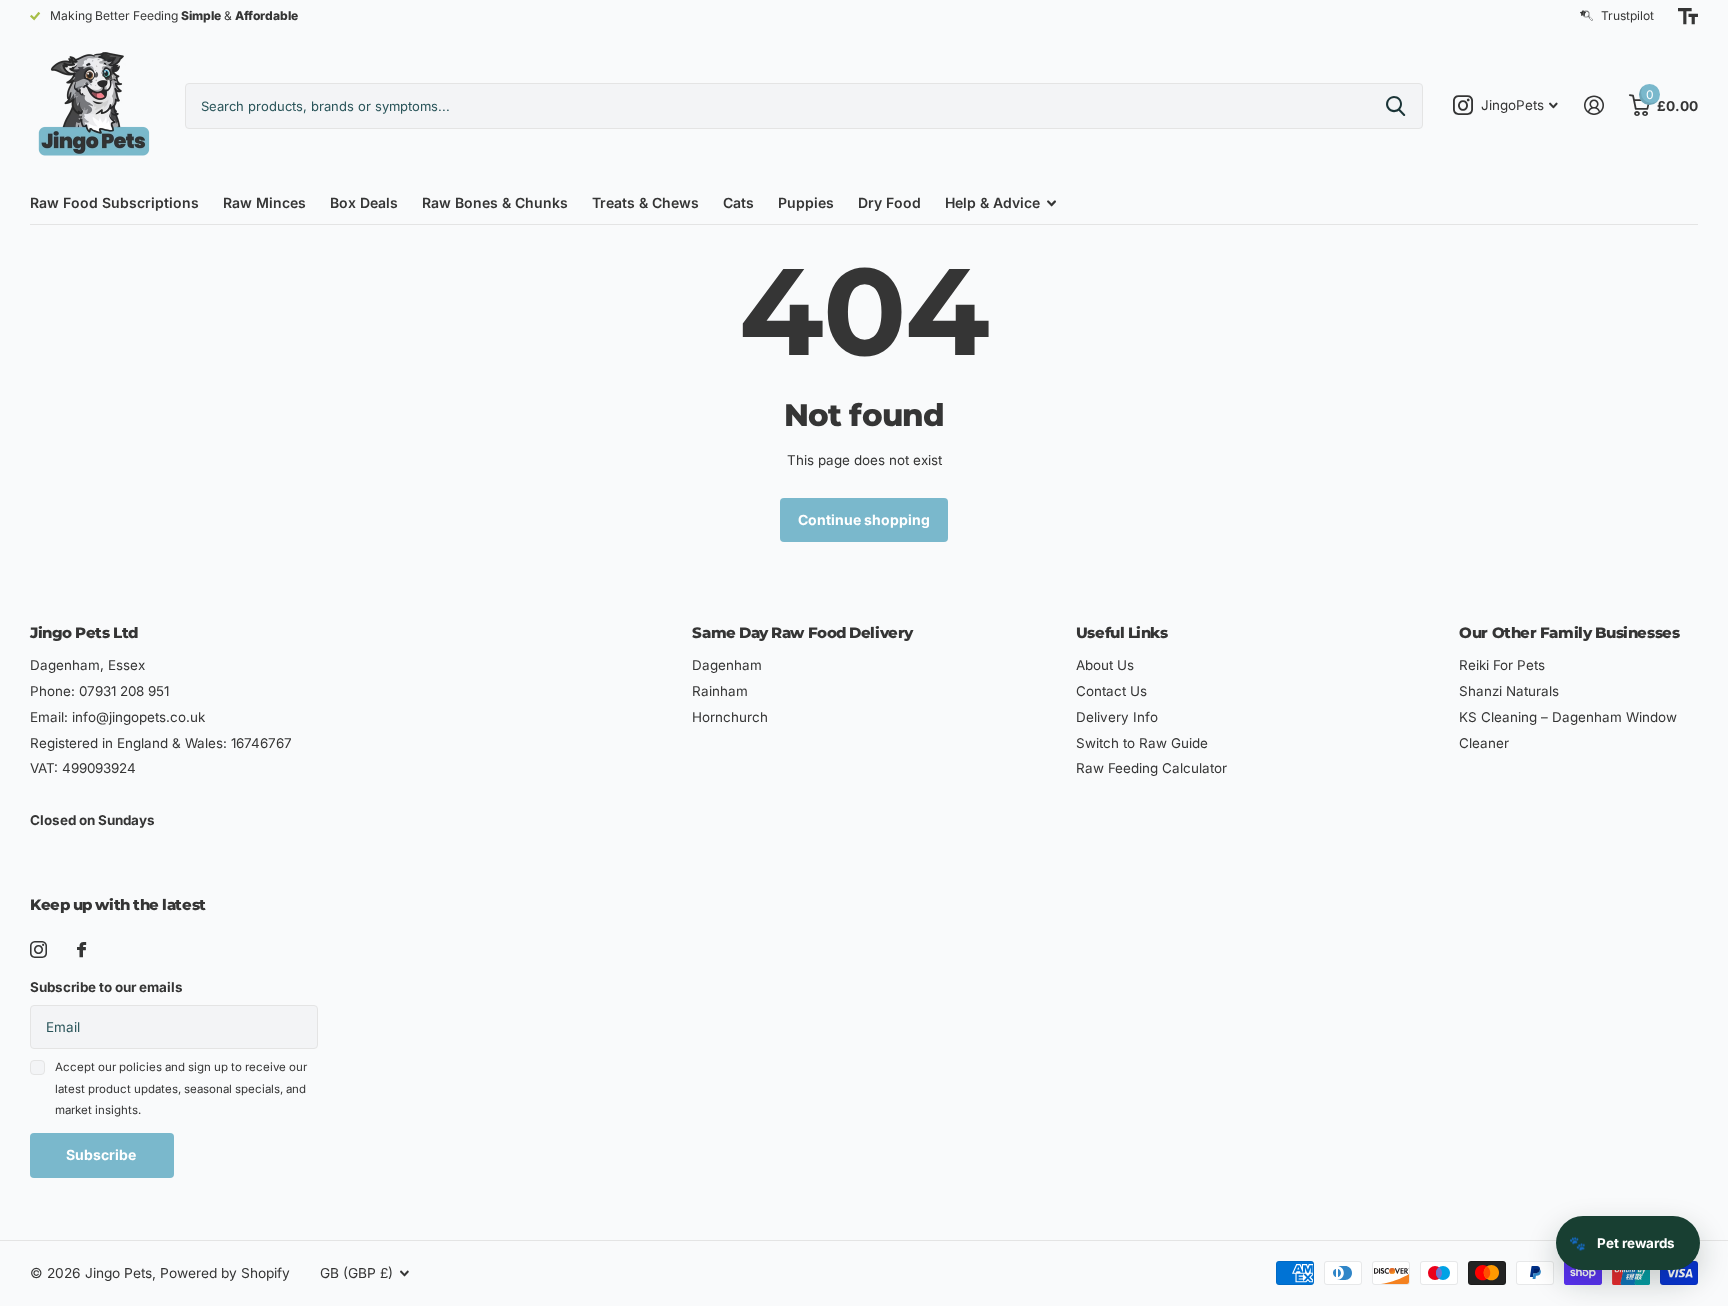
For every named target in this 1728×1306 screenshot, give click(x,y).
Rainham (720, 691)
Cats (738, 202)
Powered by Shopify (225, 1273)
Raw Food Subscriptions (114, 202)
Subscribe (102, 1154)
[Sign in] (1593, 105)
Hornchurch (730, 717)
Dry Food (889, 202)
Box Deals (364, 202)
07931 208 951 (124, 691)
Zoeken (1395, 106)
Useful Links (1122, 632)
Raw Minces (264, 202)
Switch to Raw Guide (1142, 743)
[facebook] (81, 949)
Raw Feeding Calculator (1151, 768)
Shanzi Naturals (1509, 691)
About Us (1105, 665)
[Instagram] (38, 949)
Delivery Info (1117, 717)
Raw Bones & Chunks (495, 202)
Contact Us (1111, 691)
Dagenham (727, 665)
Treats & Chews (645, 202)
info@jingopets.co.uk (138, 717)
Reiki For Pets (1502, 665)
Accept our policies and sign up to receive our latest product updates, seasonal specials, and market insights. (181, 1088)
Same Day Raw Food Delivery (802, 632)
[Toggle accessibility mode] (1688, 16)
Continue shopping (864, 519)
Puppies (806, 202)
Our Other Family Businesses (1569, 632)
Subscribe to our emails (106, 987)
